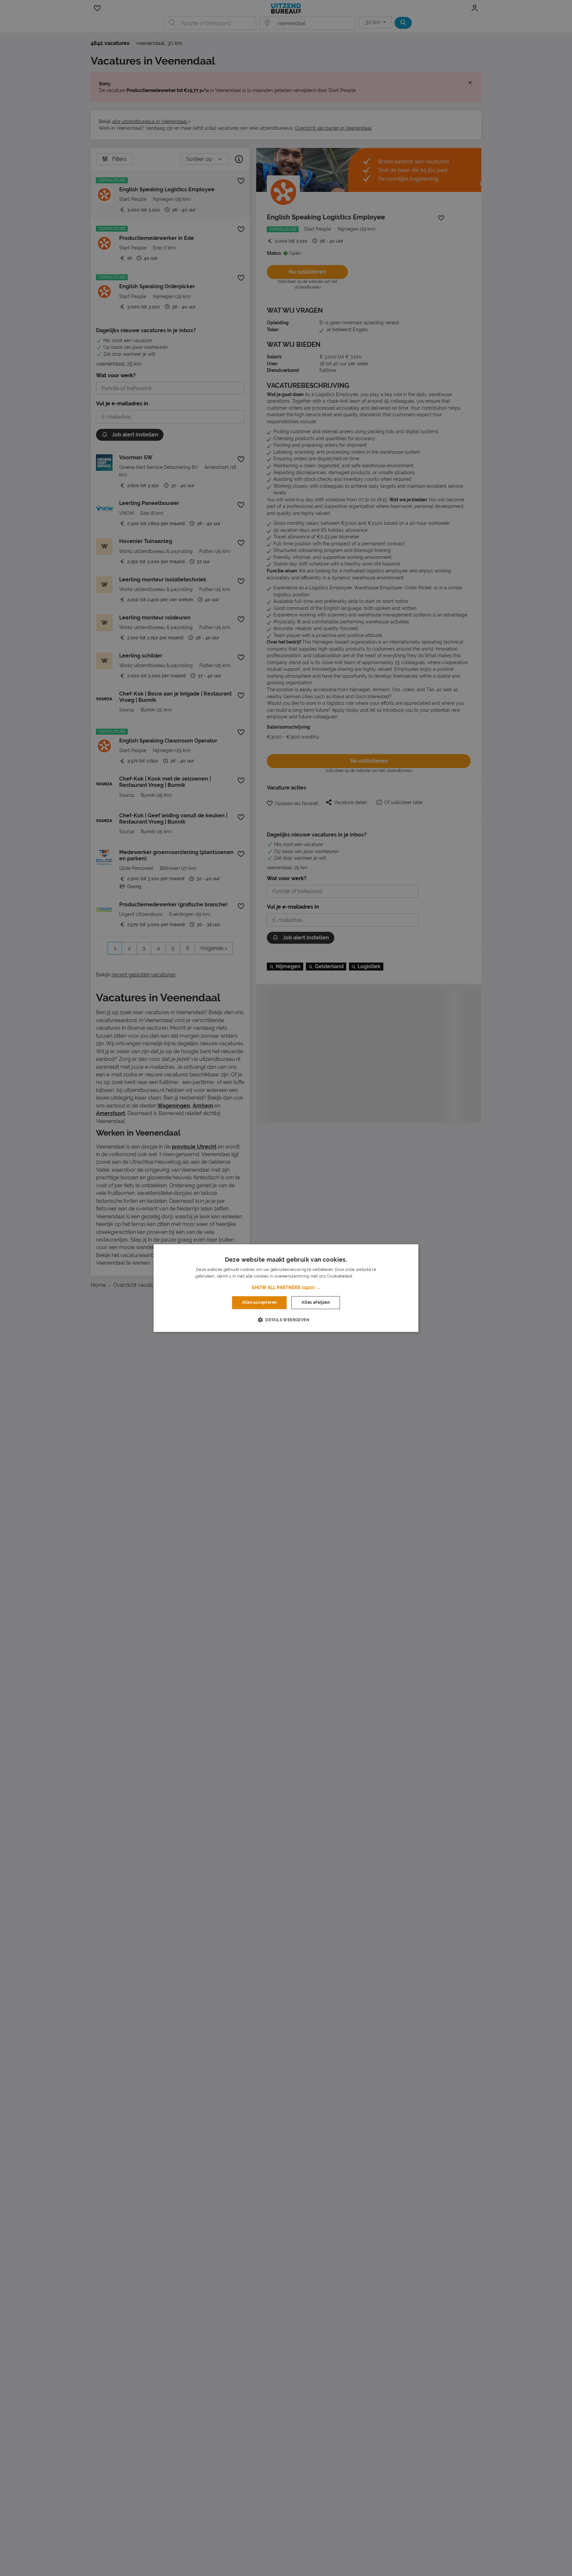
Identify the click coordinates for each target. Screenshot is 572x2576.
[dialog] (286, 1288)
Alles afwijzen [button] (316, 1303)
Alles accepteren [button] (259, 1303)
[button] (286, 1288)
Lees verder (365, 1276)
